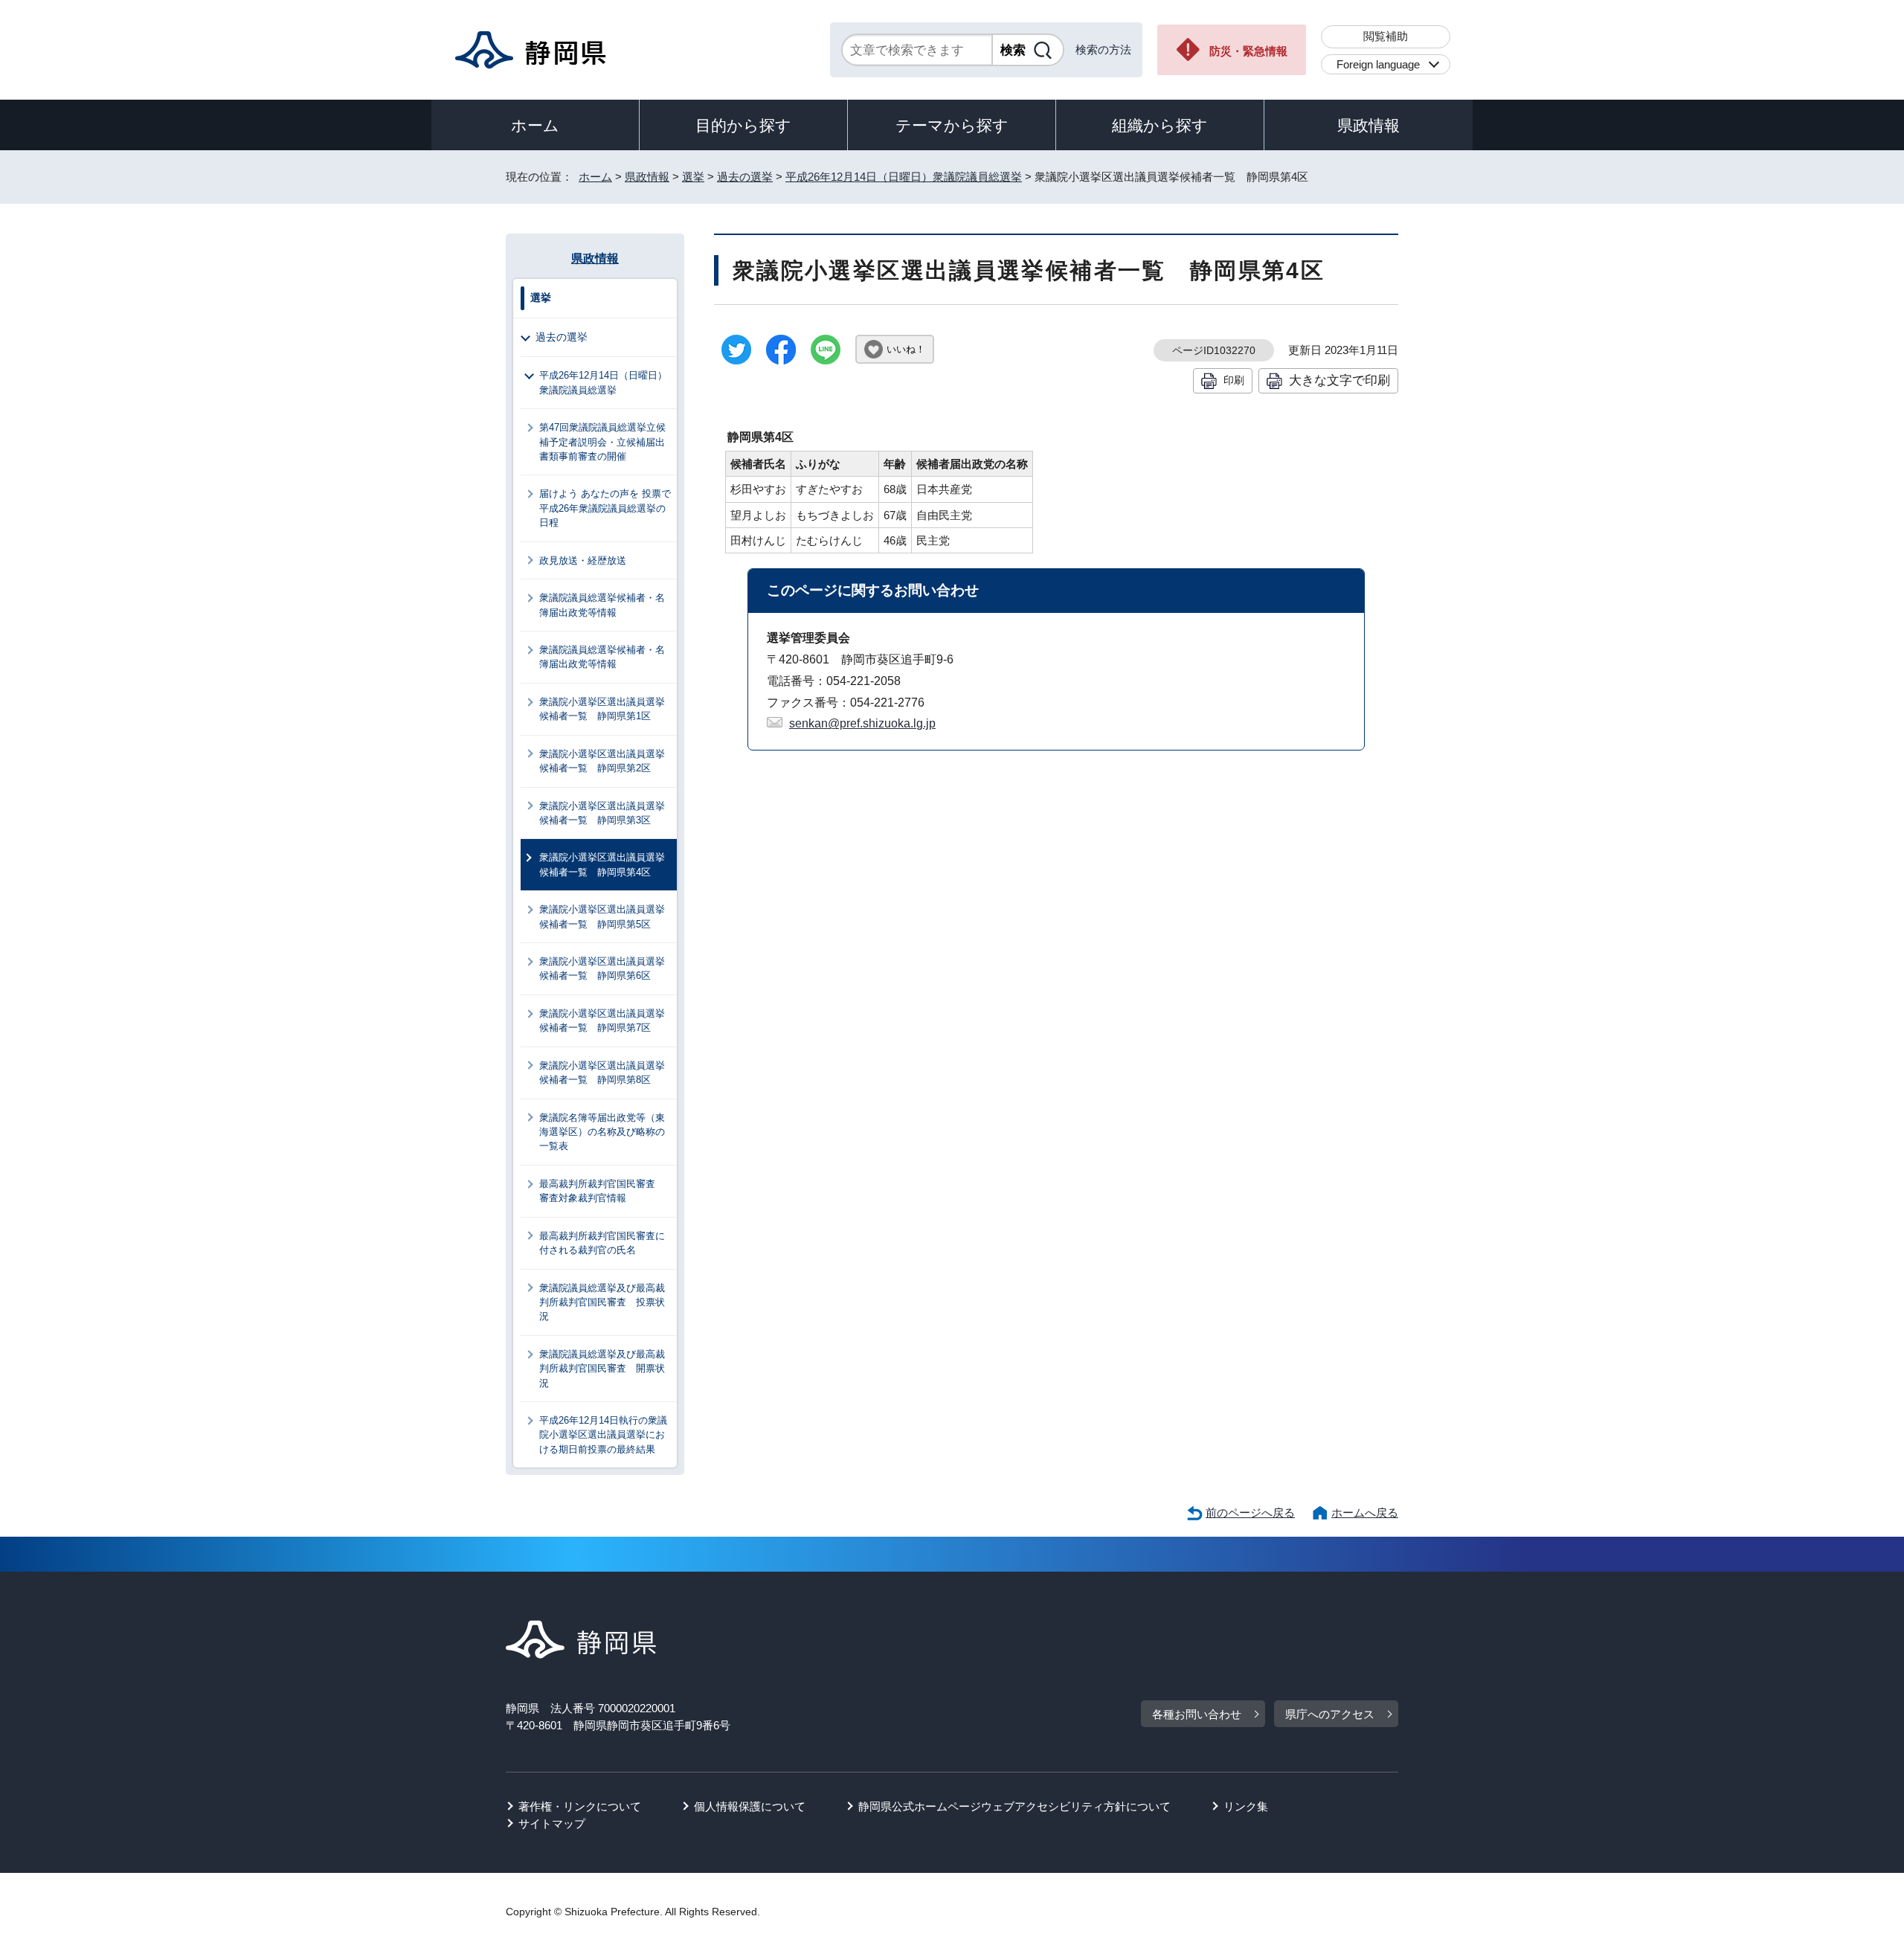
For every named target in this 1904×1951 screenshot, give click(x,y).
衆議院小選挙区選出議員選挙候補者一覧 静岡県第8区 (602, 1073)
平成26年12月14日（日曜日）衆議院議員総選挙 (904, 177)
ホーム (535, 125)
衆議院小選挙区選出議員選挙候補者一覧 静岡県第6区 (602, 968)
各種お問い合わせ (1197, 1714)
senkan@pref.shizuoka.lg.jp (862, 723)
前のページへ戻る (1250, 1513)
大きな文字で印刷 (1339, 380)
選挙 (693, 177)
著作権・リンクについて (580, 1806)
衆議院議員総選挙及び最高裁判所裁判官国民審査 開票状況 (602, 1369)
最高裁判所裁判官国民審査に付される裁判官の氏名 (602, 1243)
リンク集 (1246, 1806)
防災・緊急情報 (1248, 51)
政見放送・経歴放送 (583, 560)
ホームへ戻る (1365, 1513)
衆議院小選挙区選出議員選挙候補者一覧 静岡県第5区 (602, 916)
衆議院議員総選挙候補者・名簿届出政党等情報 (602, 605)
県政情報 (1368, 125)
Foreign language (1378, 64)
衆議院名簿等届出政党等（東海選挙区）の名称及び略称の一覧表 (602, 1132)
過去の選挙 (745, 177)
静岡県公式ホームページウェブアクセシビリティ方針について (1014, 1806)
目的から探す (743, 125)
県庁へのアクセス (1330, 1714)
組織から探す (1160, 125)
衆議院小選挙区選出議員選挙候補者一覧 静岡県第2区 (602, 761)
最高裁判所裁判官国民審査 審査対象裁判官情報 (602, 1191)
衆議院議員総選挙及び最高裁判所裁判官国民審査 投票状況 (602, 1302)
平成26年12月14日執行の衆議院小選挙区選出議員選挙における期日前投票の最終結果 (603, 1435)
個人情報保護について (750, 1806)
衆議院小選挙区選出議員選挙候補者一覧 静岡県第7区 (602, 1021)
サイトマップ (552, 1823)
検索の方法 (1103, 49)
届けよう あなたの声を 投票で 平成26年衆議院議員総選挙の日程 (608, 508)
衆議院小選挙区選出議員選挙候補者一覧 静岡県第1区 (602, 709)
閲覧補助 (1386, 36)
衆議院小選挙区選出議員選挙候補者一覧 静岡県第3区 (602, 813)
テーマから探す (952, 125)
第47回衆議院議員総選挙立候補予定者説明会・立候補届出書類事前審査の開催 (602, 442)
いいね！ (906, 349)
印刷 (1234, 380)
